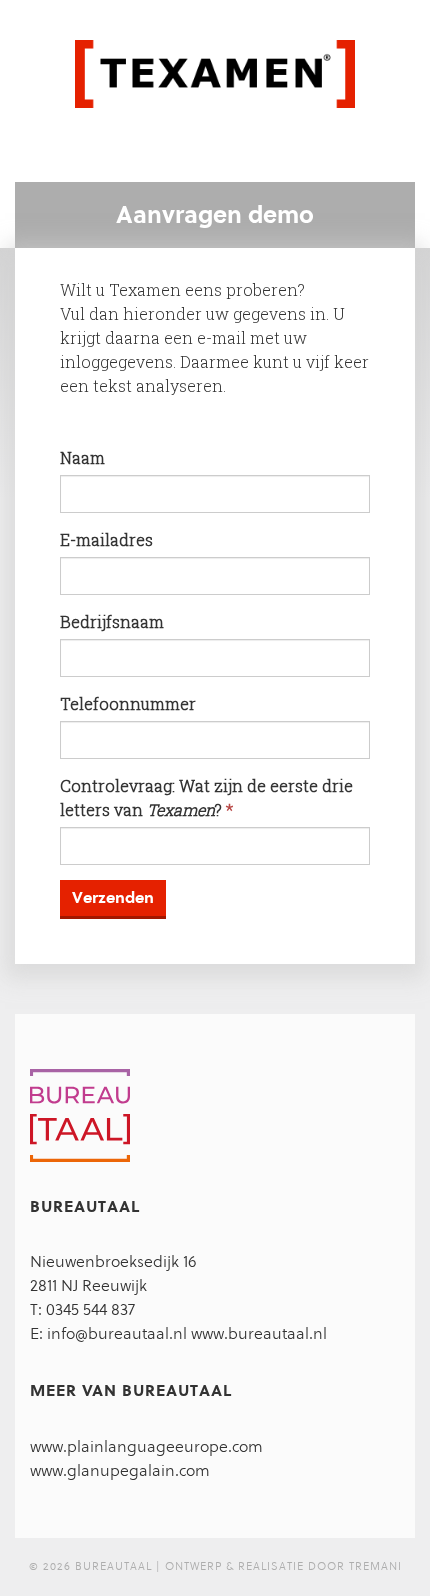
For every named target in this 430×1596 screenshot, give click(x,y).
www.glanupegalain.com (120, 1470)
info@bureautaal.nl (117, 1333)
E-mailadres (106, 539)
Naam (82, 457)
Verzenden (113, 897)
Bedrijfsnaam (112, 621)
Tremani (375, 1566)
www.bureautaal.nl (259, 1333)
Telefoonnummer (128, 703)
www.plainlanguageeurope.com (146, 1446)
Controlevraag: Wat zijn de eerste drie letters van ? (206, 797)
